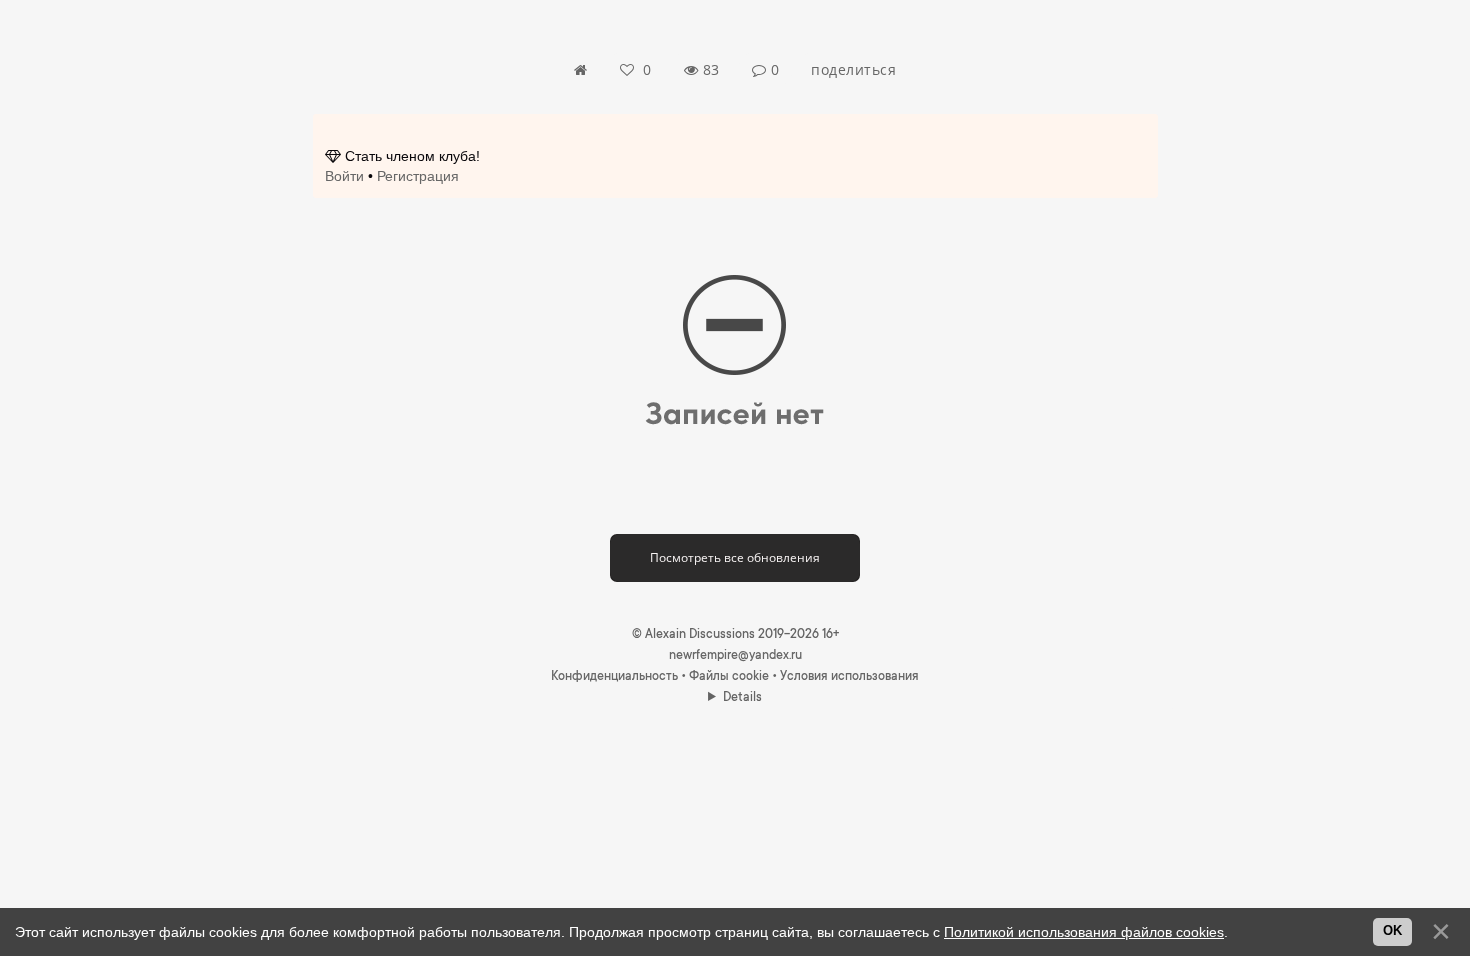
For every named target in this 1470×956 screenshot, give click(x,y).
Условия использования (849, 677)
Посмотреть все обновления (735, 557)
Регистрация (418, 176)
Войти (344, 176)
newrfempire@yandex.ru (735, 656)
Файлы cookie (729, 677)
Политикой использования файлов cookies (1084, 932)
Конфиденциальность (614, 677)
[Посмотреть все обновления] (735, 541)
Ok (1392, 931)
